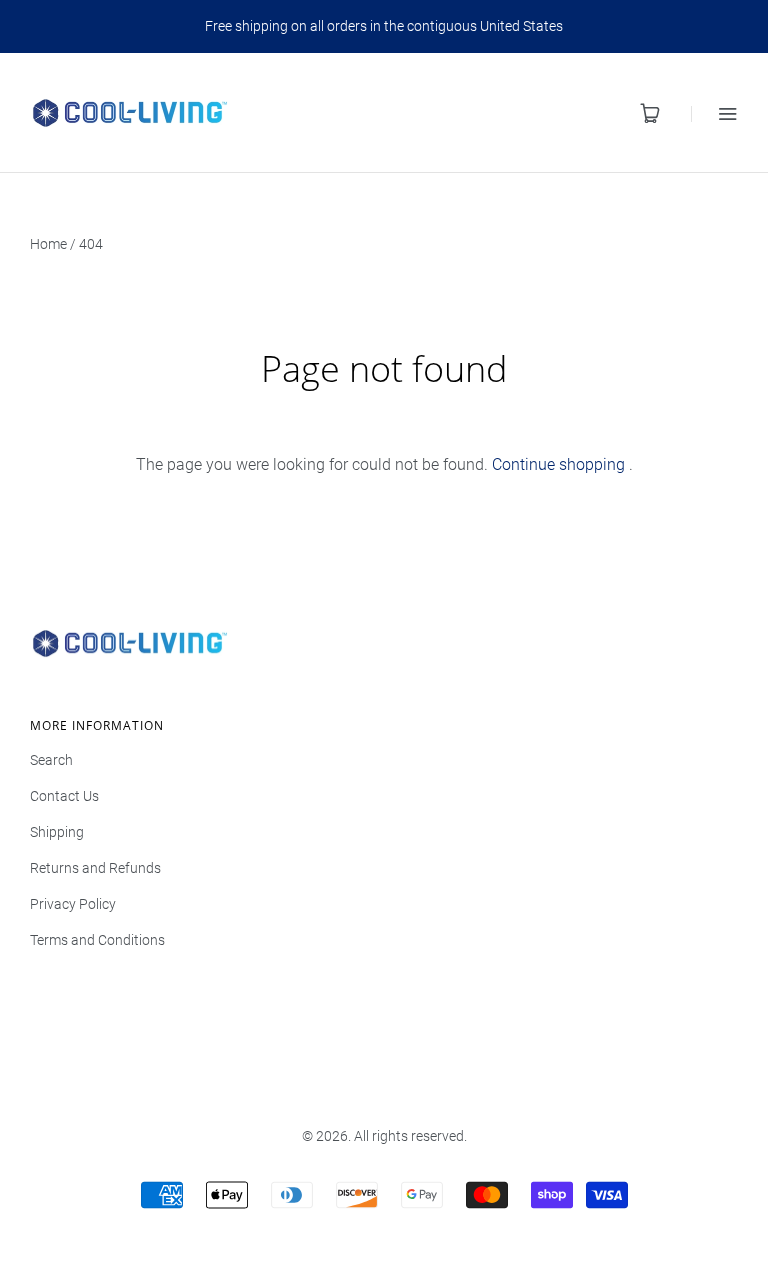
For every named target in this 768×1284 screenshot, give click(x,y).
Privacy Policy (73, 904)
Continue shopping (558, 464)
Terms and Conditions (97, 940)
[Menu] (714, 113)
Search (51, 760)
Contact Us (64, 796)
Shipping (57, 832)
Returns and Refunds (95, 868)
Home (48, 244)
